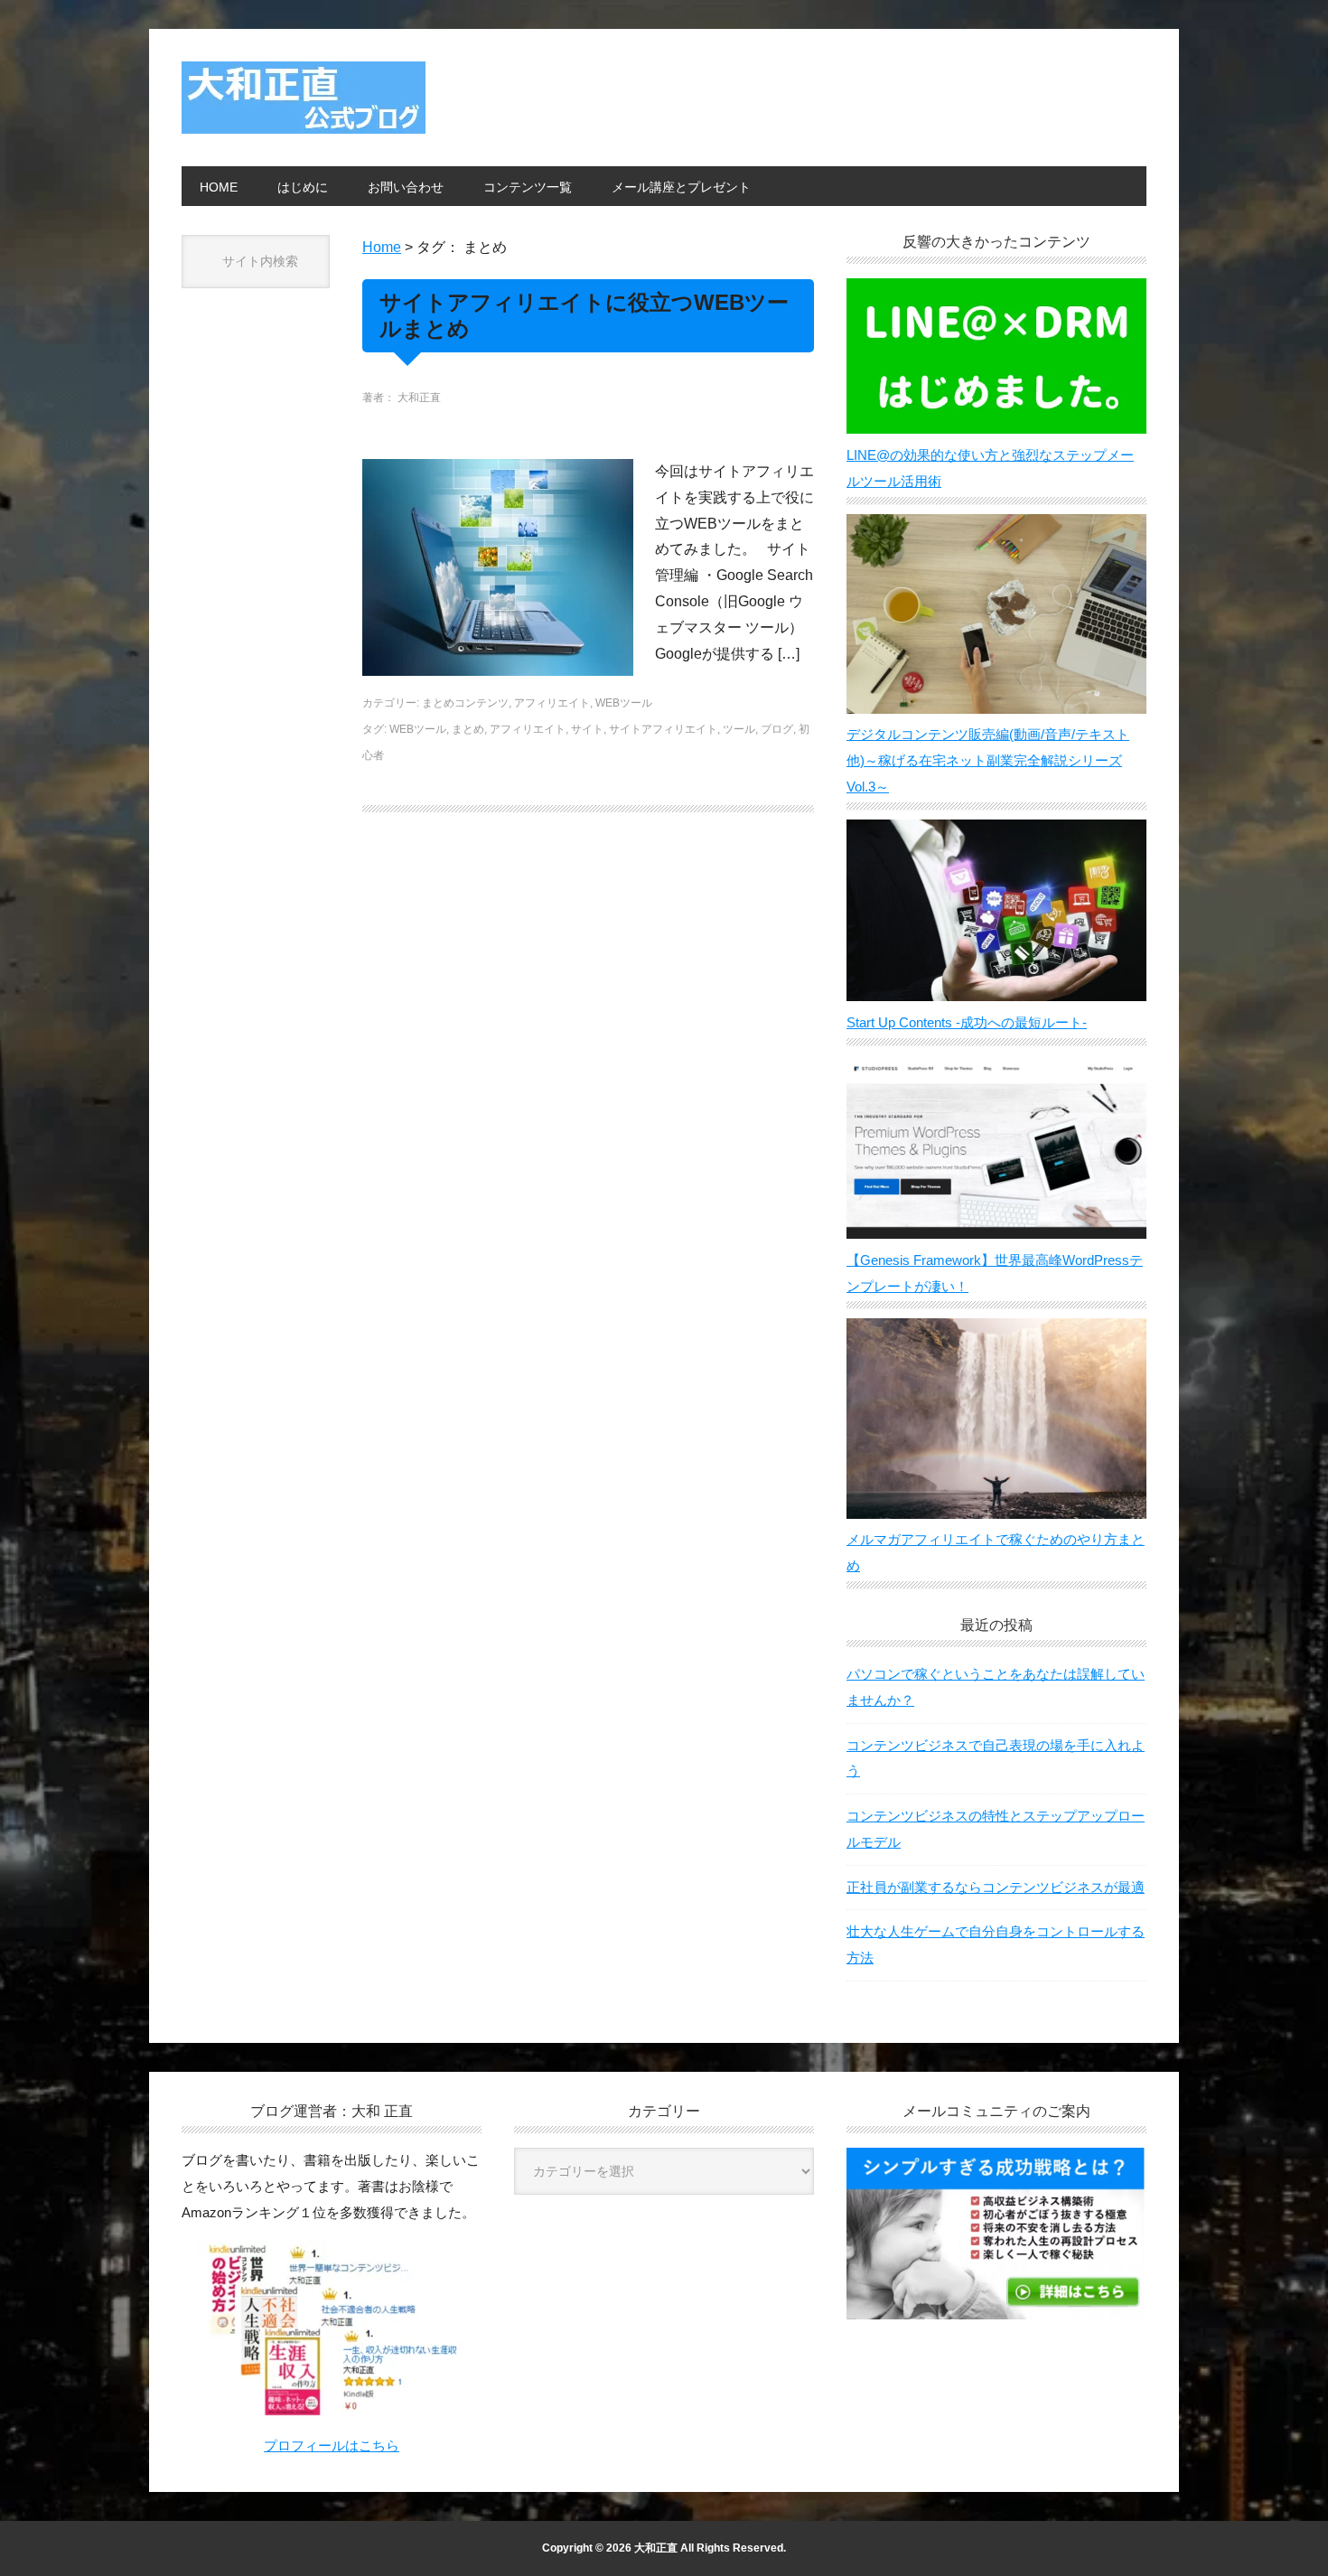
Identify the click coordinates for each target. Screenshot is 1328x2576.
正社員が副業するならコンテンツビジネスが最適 (996, 1887)
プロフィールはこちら (332, 2445)
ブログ (777, 729)
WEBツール (624, 703)
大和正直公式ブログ (304, 98)
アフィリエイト (552, 703)
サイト (587, 729)
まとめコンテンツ (465, 703)
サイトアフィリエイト (663, 729)
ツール (739, 729)
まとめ (468, 729)
